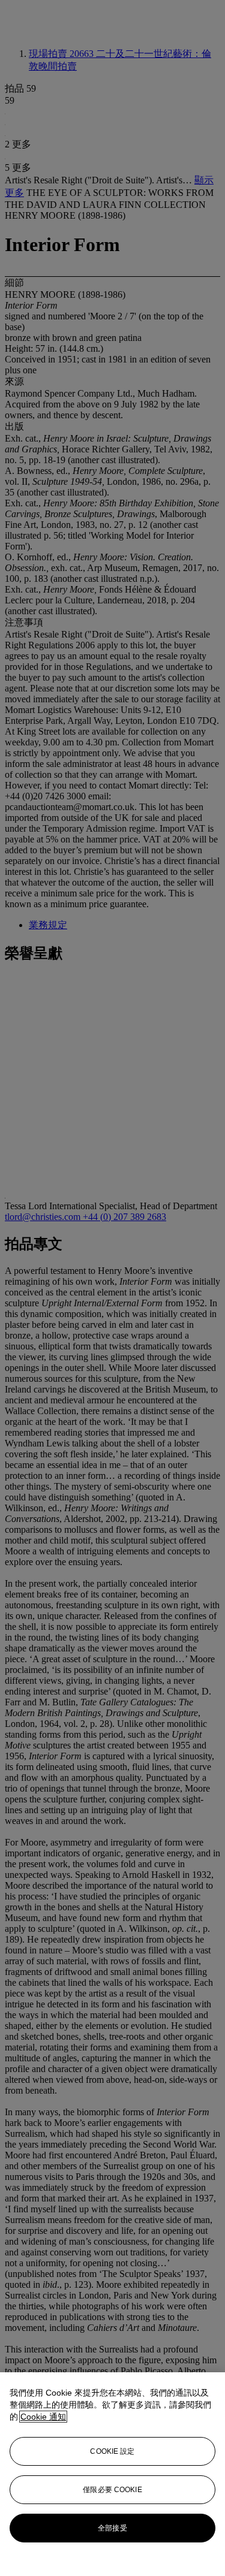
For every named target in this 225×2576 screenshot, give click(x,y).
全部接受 (112, 2528)
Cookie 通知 (43, 2417)
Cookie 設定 (112, 2451)
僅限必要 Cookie (112, 2490)
